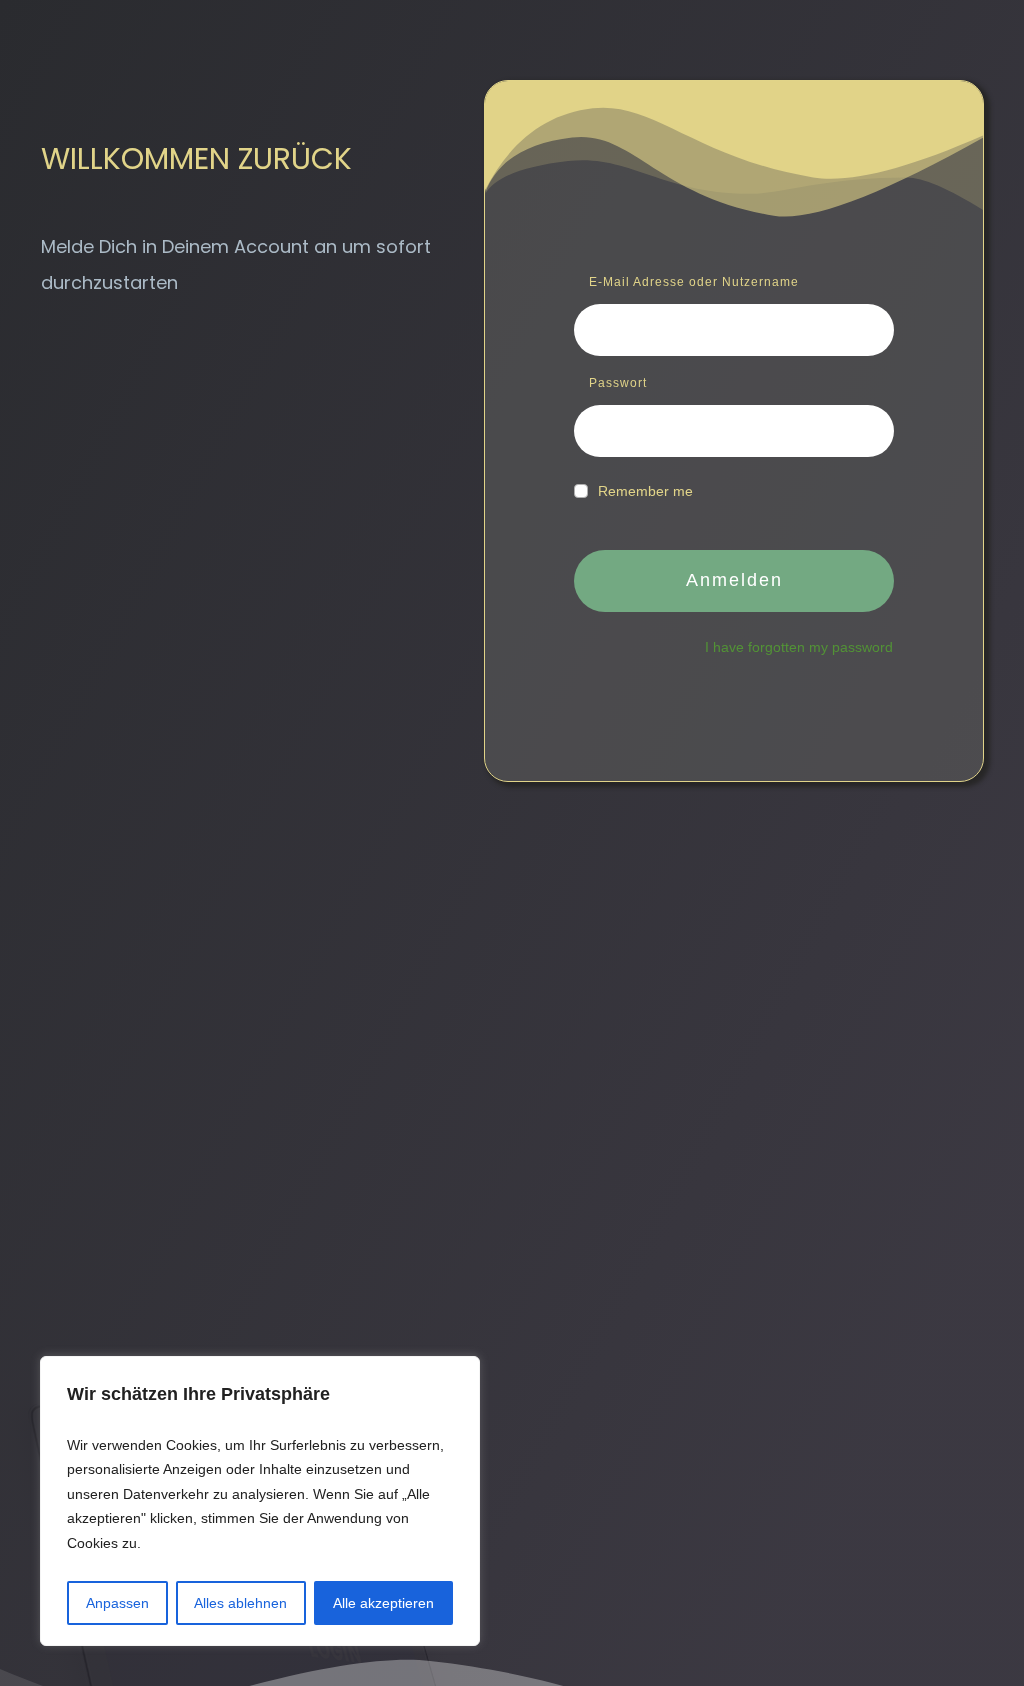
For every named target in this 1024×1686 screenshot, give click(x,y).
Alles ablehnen (240, 1603)
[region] (260, 1501)
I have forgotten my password (799, 647)
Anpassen (117, 1603)
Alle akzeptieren (383, 1603)
